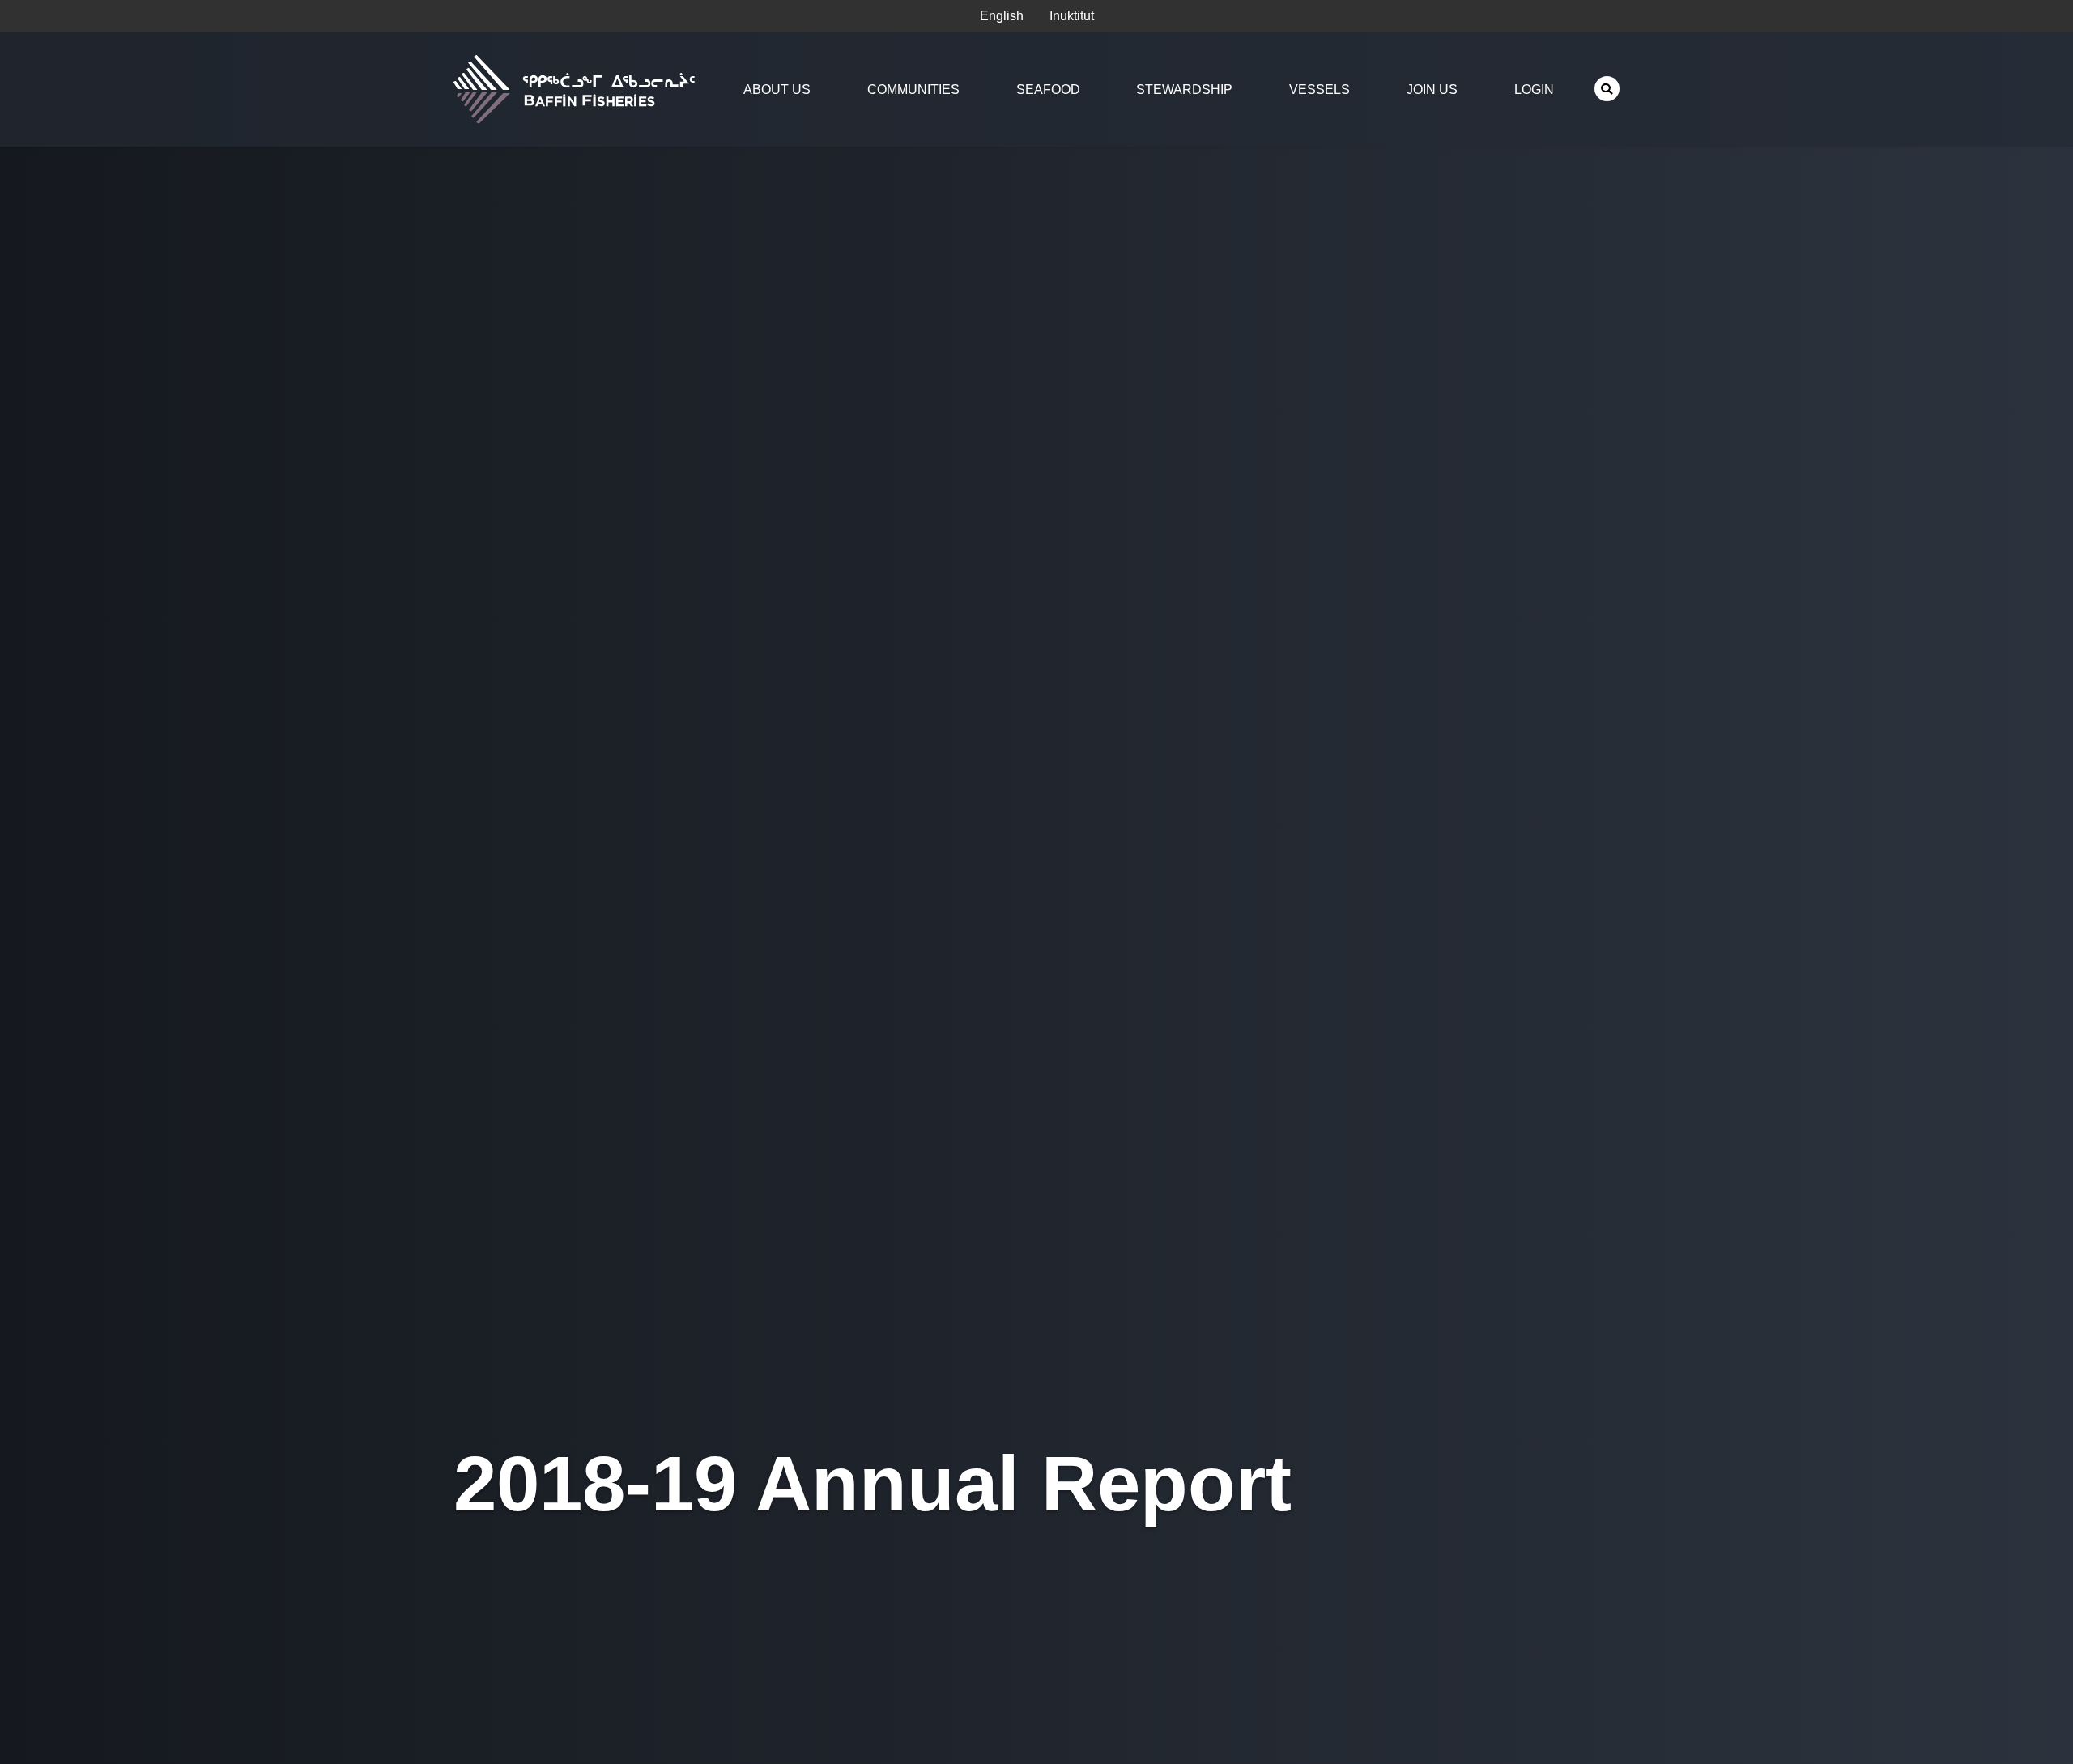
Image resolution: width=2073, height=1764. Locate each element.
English (1002, 16)
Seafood (1048, 89)
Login (1534, 89)
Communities (913, 89)
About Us (777, 89)
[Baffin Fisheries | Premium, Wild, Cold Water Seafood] (578, 89)
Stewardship (1184, 89)
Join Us (1432, 89)
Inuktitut (1072, 16)
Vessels (1320, 89)
